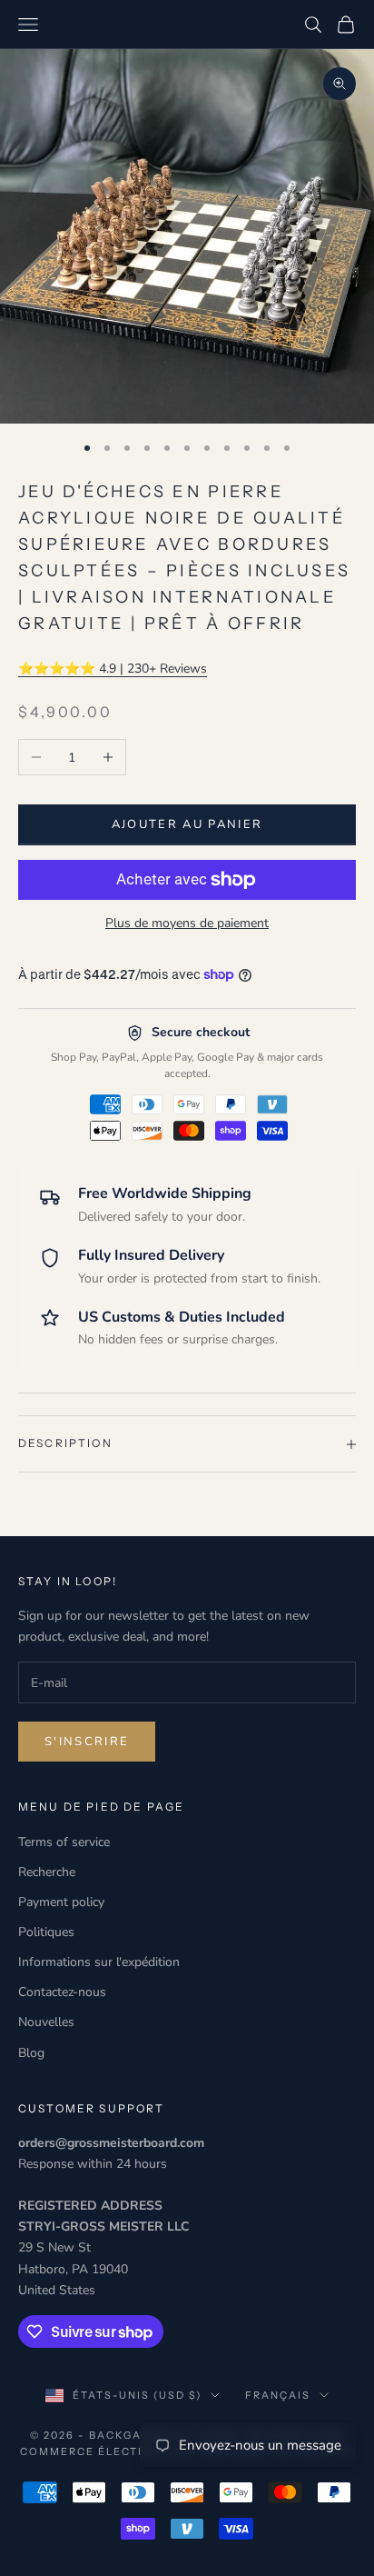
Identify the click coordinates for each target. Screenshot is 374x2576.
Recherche (47, 1872)
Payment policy (61, 1902)
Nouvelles (46, 2022)
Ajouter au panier (187, 824)
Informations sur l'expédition (99, 1962)
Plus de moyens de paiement (187, 923)
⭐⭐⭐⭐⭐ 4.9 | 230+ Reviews (113, 669)
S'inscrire (87, 1742)
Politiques (46, 1932)
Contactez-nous (62, 1992)
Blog (31, 2053)
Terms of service (64, 1842)
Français (278, 2395)
